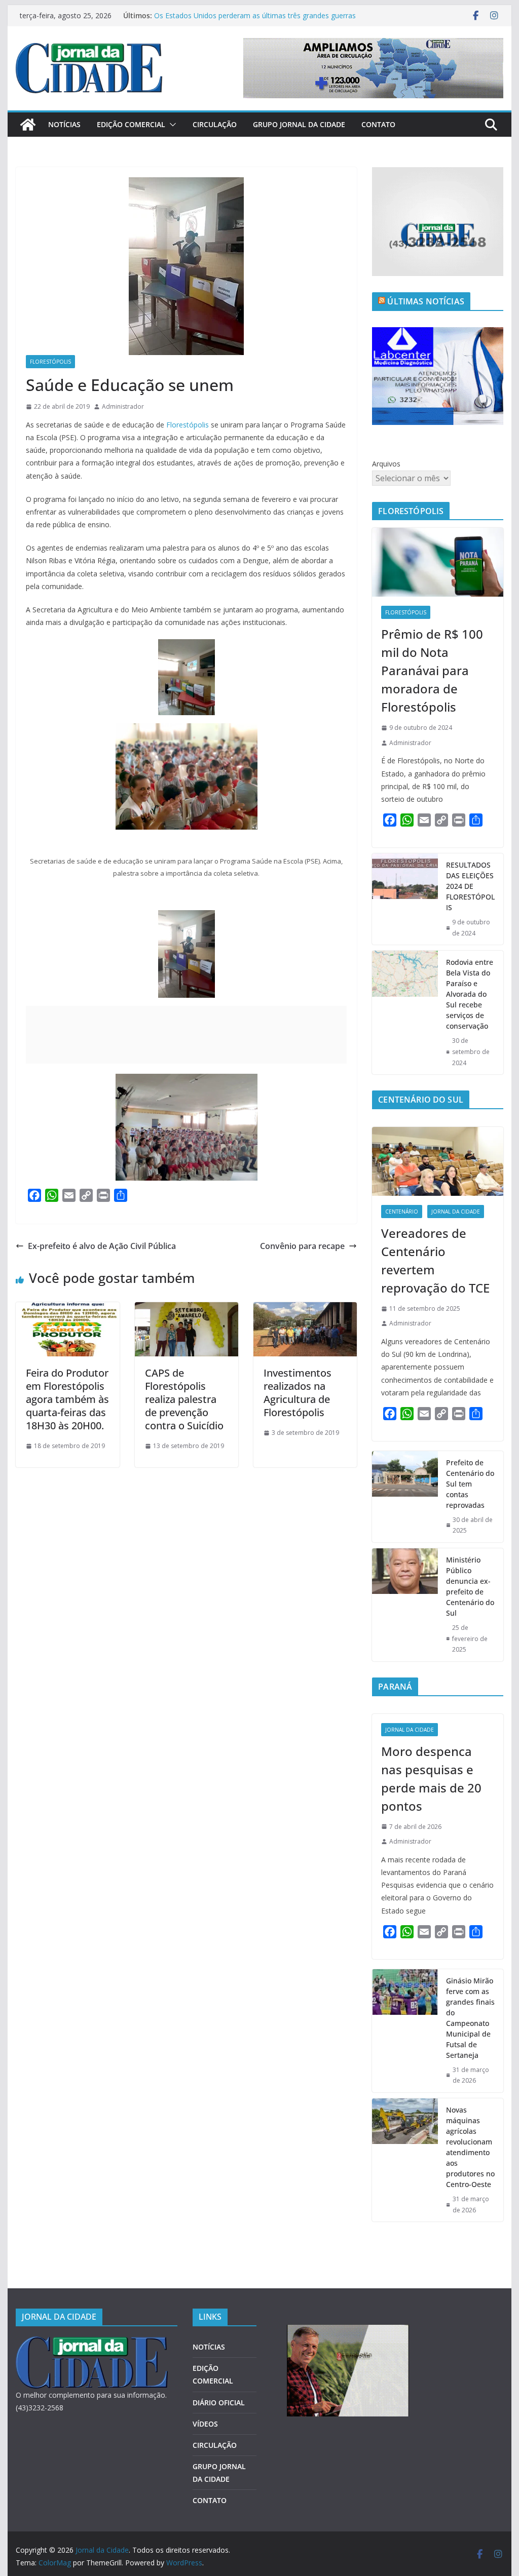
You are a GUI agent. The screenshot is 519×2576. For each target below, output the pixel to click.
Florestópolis (50, 362)
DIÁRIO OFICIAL (219, 2403)
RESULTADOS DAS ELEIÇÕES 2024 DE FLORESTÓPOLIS (470, 886)
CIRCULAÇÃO (215, 124)
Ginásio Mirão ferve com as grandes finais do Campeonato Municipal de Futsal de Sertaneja (470, 2018)
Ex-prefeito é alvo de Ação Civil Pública (102, 1246)
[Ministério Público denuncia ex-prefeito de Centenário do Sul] (405, 1605)
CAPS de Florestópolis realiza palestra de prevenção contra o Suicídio (184, 1399)
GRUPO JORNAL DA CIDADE (299, 124)
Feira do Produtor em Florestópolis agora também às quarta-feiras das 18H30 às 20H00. (67, 1399)
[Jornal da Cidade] (28, 125)
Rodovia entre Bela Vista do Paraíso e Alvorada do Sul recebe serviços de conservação (470, 994)
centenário (402, 1212)
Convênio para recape (302, 1246)
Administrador (123, 406)
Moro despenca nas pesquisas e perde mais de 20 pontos (431, 1779)
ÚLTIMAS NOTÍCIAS (426, 301)
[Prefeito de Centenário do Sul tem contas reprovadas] (405, 1497)
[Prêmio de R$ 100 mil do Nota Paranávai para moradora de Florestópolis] (437, 562)
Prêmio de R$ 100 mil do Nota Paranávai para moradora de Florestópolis (432, 670)
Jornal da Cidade (456, 1212)
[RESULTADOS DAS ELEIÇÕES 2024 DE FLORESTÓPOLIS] (405, 899)
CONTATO (378, 124)
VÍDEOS (205, 2424)
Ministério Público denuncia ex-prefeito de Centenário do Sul (470, 1586)
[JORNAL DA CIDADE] (92, 2343)
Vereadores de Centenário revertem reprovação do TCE (435, 1260)
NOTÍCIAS (64, 124)
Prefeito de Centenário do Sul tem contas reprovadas (470, 1484)
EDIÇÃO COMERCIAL (131, 124)
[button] (171, 125)
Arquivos (386, 464)
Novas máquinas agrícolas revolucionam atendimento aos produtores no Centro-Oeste (470, 2147)
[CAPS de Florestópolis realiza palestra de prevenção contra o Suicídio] (187, 1309)
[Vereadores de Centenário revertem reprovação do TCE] (437, 1161)
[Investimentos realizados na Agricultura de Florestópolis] (305, 1309)
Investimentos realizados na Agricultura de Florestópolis (298, 1393)
